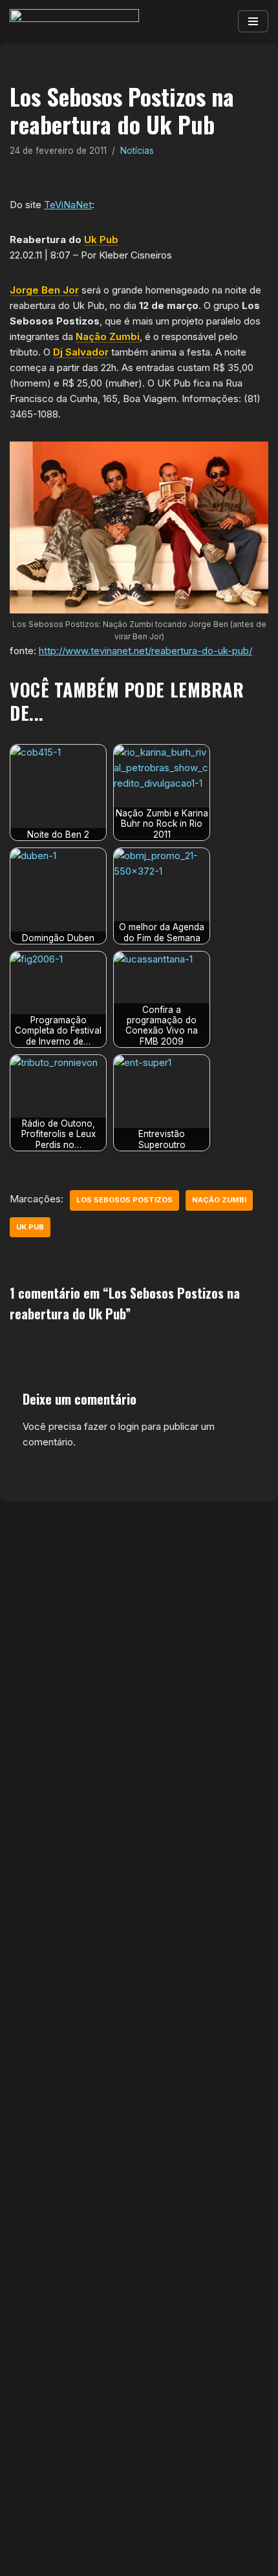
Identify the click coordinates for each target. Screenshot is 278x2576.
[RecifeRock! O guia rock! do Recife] (74, 22)
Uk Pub (101, 240)
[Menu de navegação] (253, 21)
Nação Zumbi (108, 336)
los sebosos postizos (124, 1200)
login (129, 1426)
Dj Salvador (81, 352)
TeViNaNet (68, 205)
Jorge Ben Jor (44, 290)
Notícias (137, 151)
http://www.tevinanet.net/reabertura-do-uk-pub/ (145, 651)
